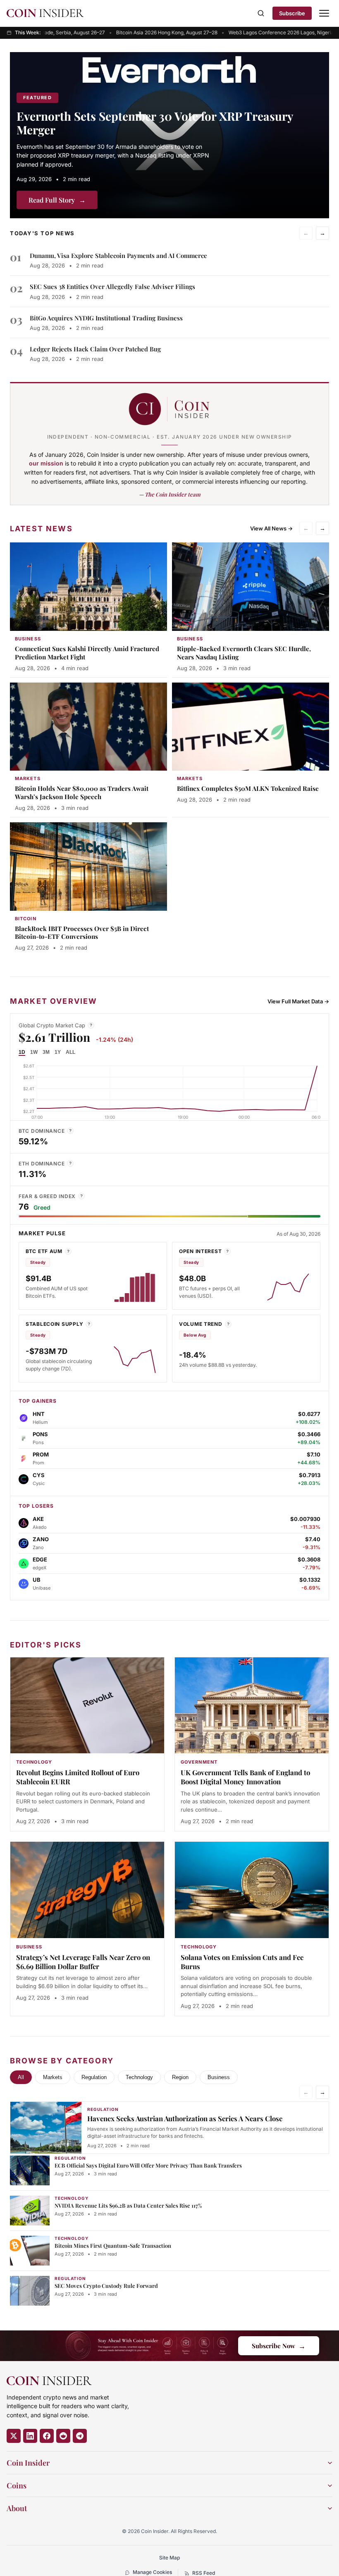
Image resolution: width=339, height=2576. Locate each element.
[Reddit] (63, 2436)
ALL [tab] (70, 1052)
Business (219, 2077)
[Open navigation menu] (324, 13)
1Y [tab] (58, 1052)
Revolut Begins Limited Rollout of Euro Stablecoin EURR (78, 1777)
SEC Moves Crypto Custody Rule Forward (106, 2286)
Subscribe (292, 13)
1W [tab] (34, 1052)
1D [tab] (22, 1052)
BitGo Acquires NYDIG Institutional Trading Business (106, 318)
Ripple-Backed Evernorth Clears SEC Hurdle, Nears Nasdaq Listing (244, 653)
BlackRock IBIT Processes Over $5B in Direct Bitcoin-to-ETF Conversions (82, 933)
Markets (53, 2077)
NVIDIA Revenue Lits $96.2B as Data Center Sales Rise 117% (128, 2205)
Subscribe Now (279, 2346)
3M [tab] (46, 1052)
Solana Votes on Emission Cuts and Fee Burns (242, 1962)
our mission (46, 463)
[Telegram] (80, 2436)
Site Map (169, 2558)
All (21, 2077)
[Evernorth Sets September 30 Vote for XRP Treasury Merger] (169, 135)
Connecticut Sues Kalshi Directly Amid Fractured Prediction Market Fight (87, 653)
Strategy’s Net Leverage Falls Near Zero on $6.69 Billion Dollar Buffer (83, 1962)
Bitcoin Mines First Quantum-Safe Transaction (113, 2245)
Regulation (94, 2077)
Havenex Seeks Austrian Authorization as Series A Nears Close (185, 2118)
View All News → (271, 528)
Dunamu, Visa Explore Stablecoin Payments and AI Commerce (118, 255)
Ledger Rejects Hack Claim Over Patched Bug (95, 349)
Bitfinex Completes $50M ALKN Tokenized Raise (248, 788)
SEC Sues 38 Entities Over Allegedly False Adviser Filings (112, 286)
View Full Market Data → (298, 1001)
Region (180, 2077)
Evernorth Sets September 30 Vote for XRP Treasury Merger (155, 123)
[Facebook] (47, 2436)
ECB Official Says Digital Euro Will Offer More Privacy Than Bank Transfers (148, 2165)
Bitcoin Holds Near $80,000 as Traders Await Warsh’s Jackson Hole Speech (82, 793)
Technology (139, 2077)
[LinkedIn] (30, 2436)
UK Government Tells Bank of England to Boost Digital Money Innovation (245, 1777)
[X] (14, 2436)
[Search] (261, 13)
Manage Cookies (152, 2572)
